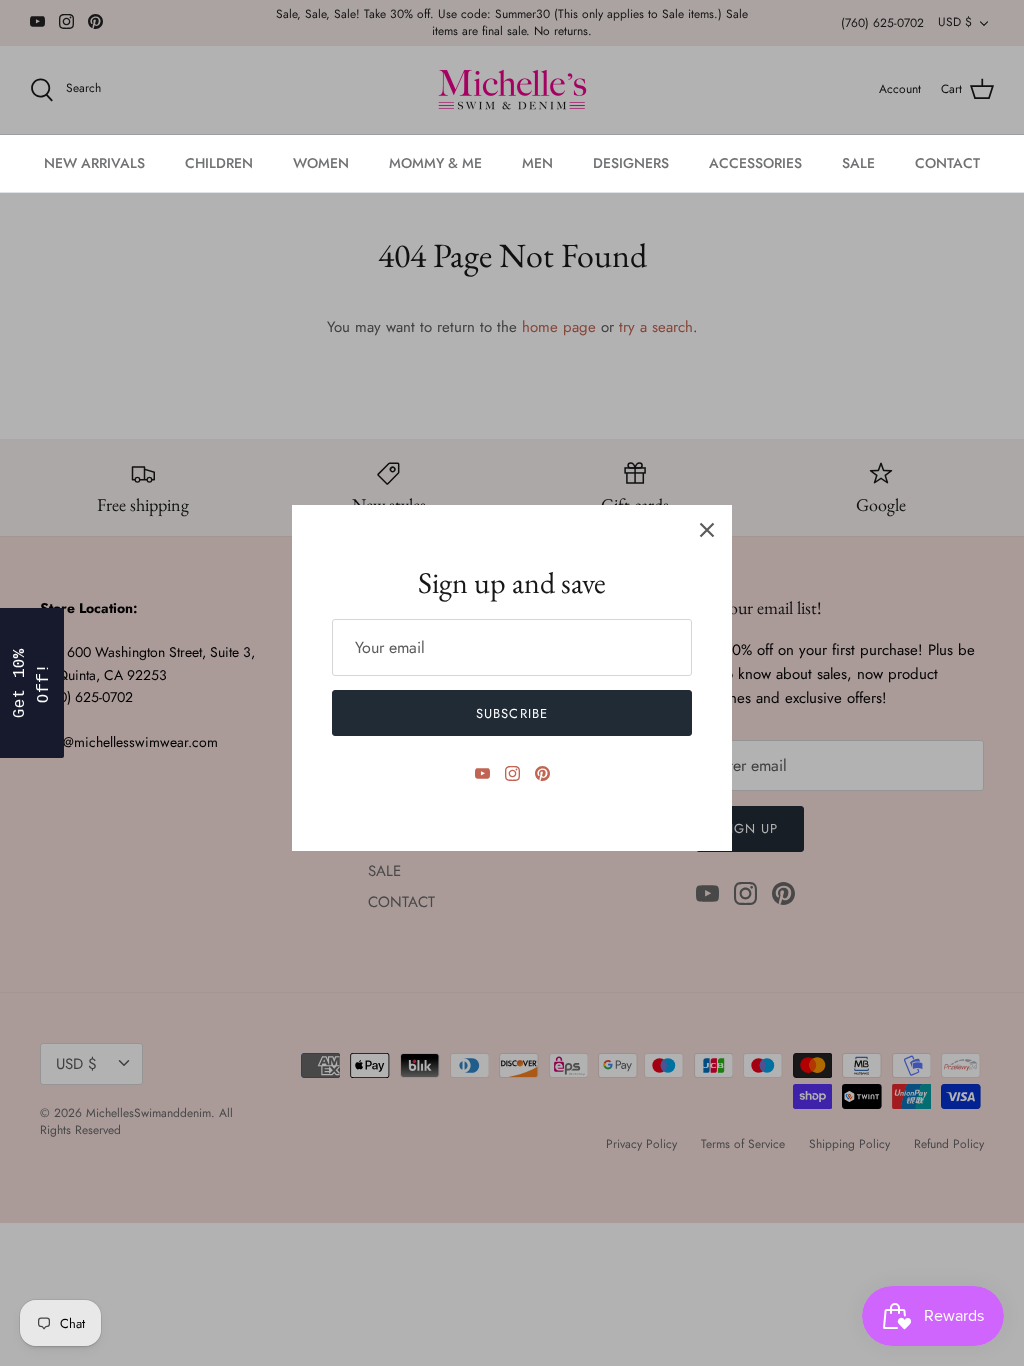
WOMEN (321, 163)
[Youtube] (482, 773)
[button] (32, 683)
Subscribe (511, 713)
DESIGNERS (631, 163)
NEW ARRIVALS (94, 163)
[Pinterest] (542, 773)
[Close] (707, 530)
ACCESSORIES (755, 163)
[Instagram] (512, 773)
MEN (537, 163)
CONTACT (947, 163)
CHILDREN (219, 163)
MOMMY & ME (435, 163)
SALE (858, 163)
